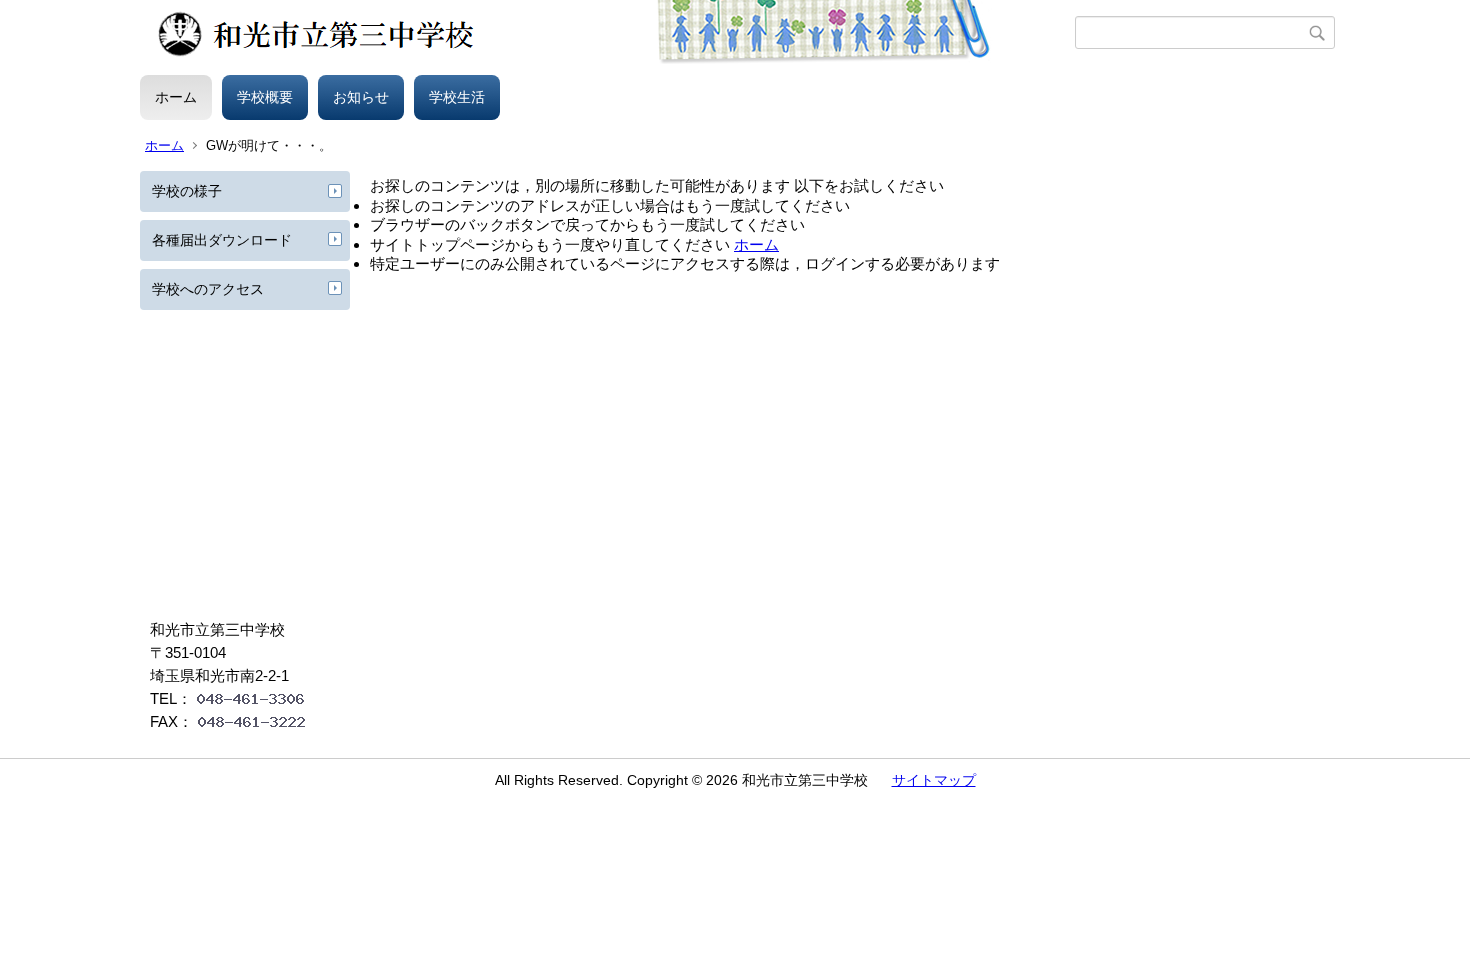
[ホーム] (607, 33)
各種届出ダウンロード (222, 240)
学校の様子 (187, 191)
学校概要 (265, 97)
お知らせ (361, 97)
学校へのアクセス (208, 289)
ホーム (176, 97)
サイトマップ (934, 780)
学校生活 (457, 97)
